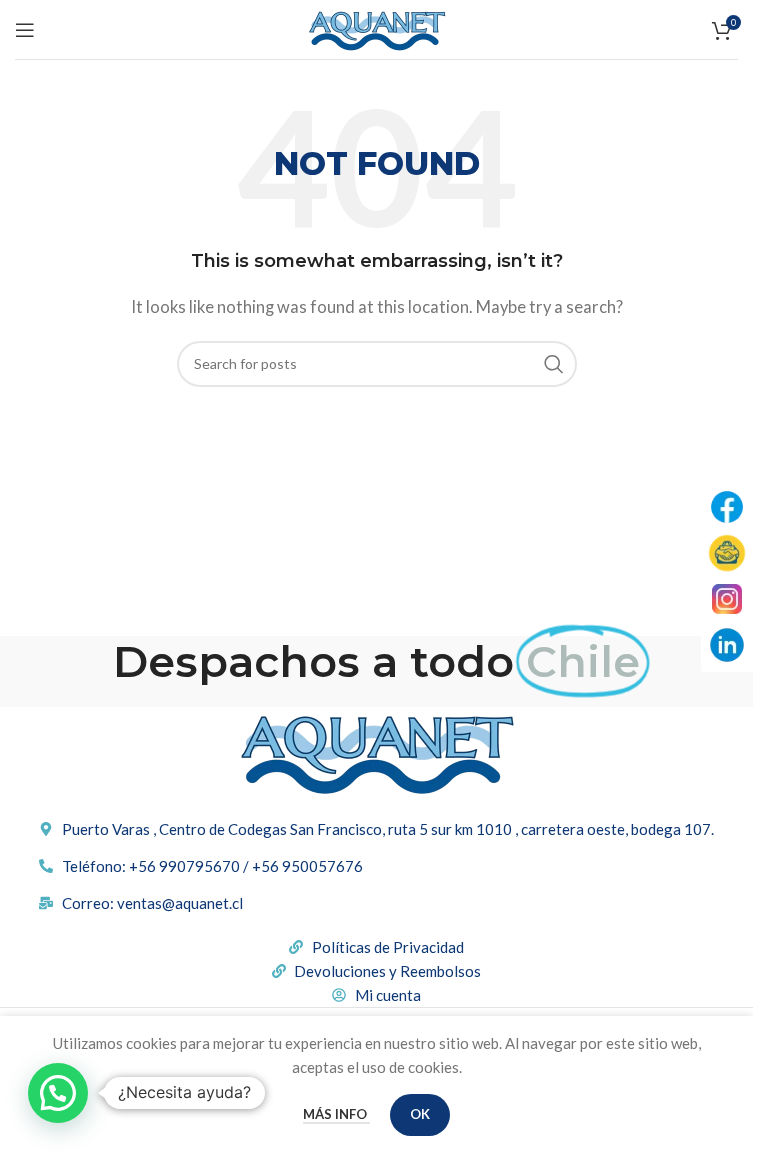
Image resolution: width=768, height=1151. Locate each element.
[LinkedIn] (727, 645)
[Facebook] (727, 507)
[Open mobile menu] (25, 30)
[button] (58, 1093)
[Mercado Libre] (727, 553)
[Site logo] (377, 27)
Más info (336, 1114)
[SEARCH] (554, 364)
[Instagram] (727, 599)
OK (420, 1114)
